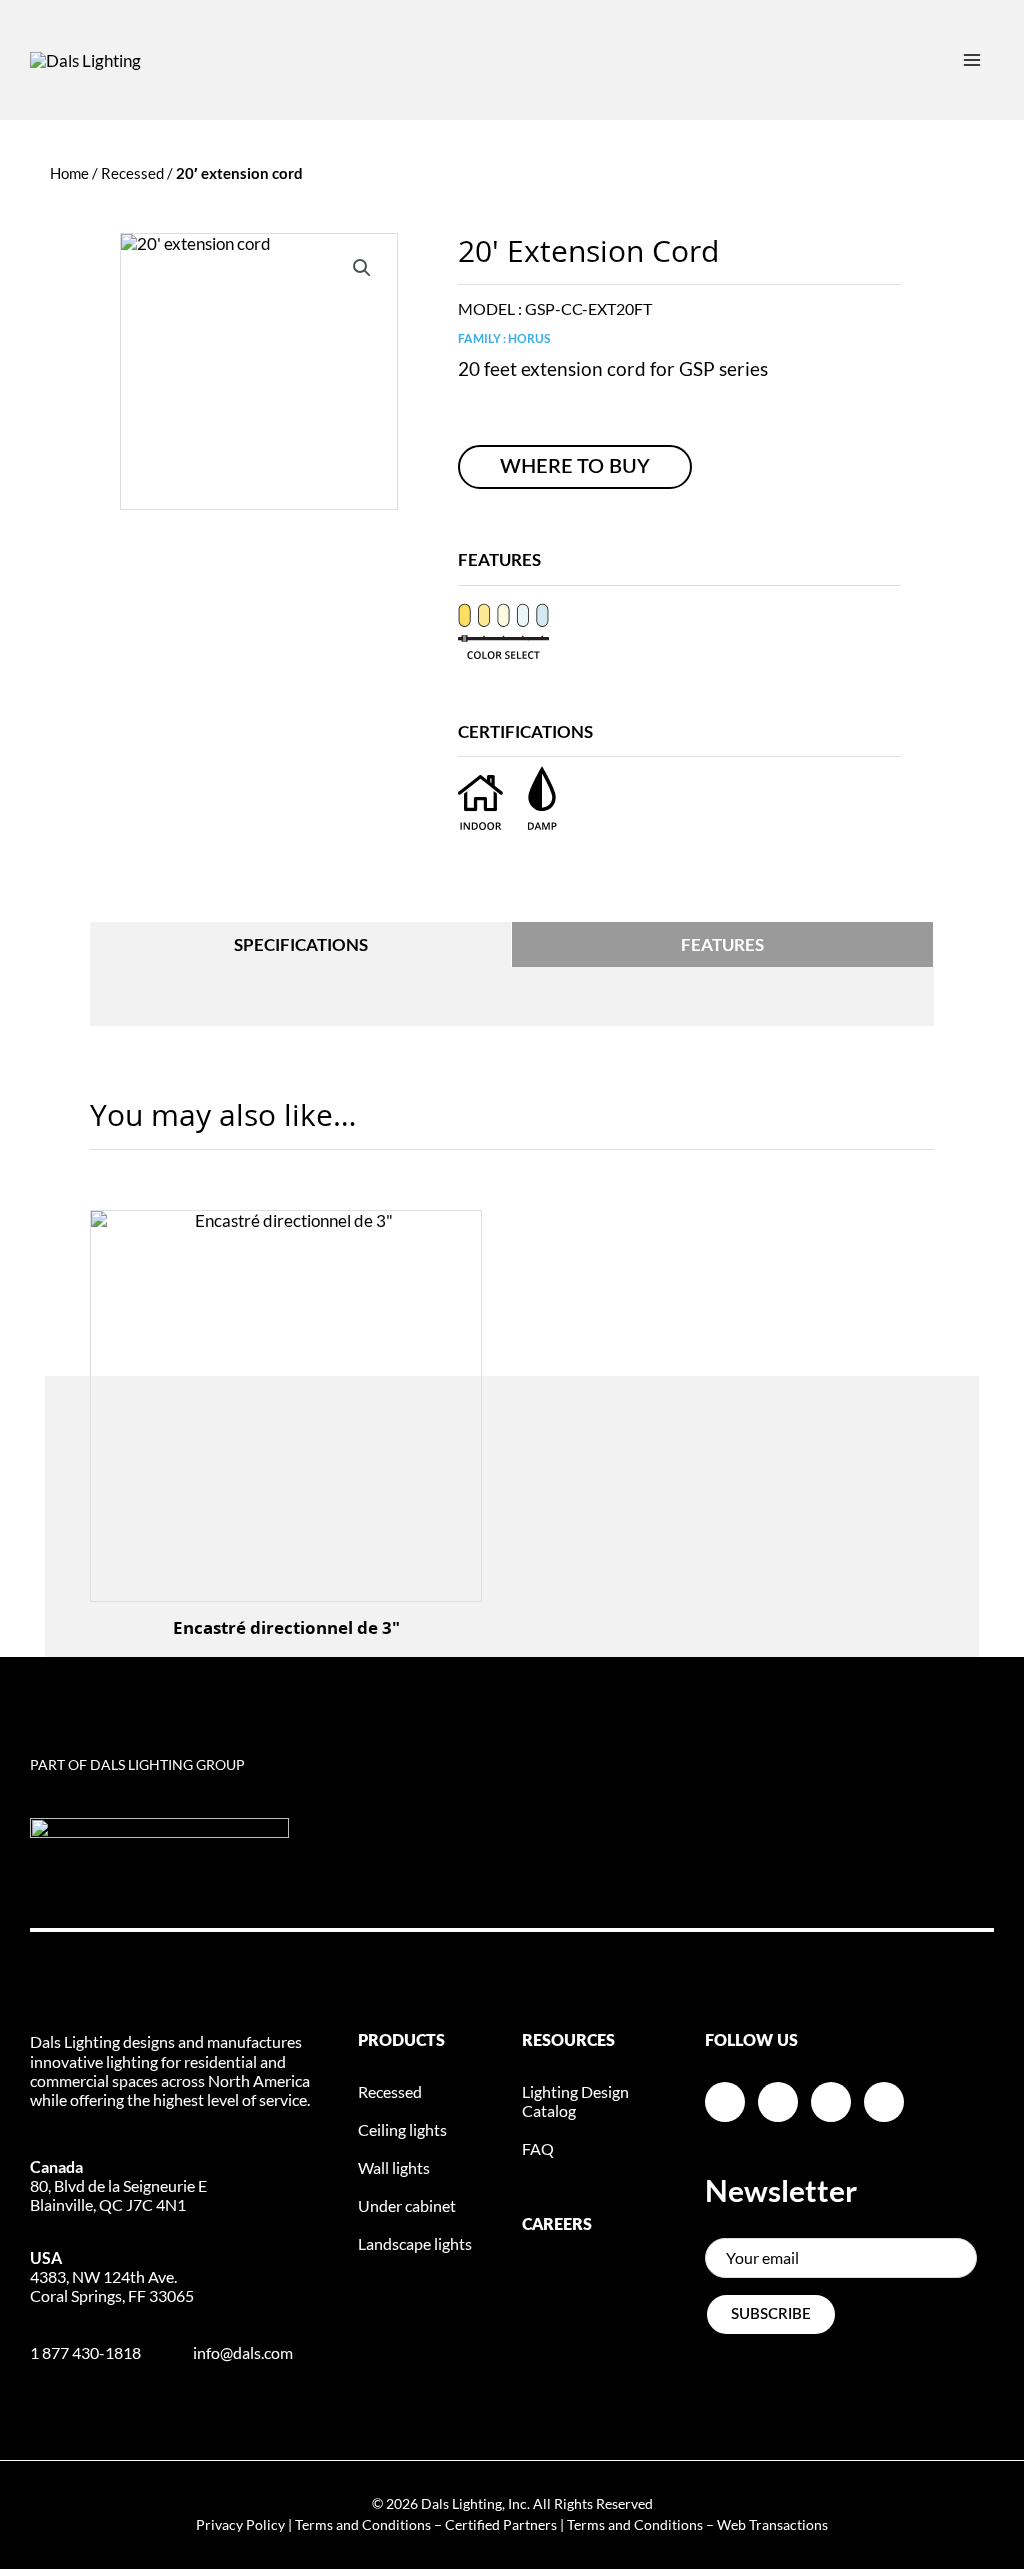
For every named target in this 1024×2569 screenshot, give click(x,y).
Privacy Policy (240, 2524)
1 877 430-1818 (85, 2352)
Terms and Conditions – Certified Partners (426, 2524)
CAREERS (557, 2225)
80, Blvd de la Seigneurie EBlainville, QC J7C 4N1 (118, 2185)
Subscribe (771, 2314)
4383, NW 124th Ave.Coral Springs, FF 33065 (112, 2276)
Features (722, 944)
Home (69, 173)
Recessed (132, 173)
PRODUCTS (401, 2041)
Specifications (301, 944)
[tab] (301, 944)
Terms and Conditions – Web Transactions (697, 2524)
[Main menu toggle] (972, 60)
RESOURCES (568, 2041)
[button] (362, 268)
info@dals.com (243, 2352)
